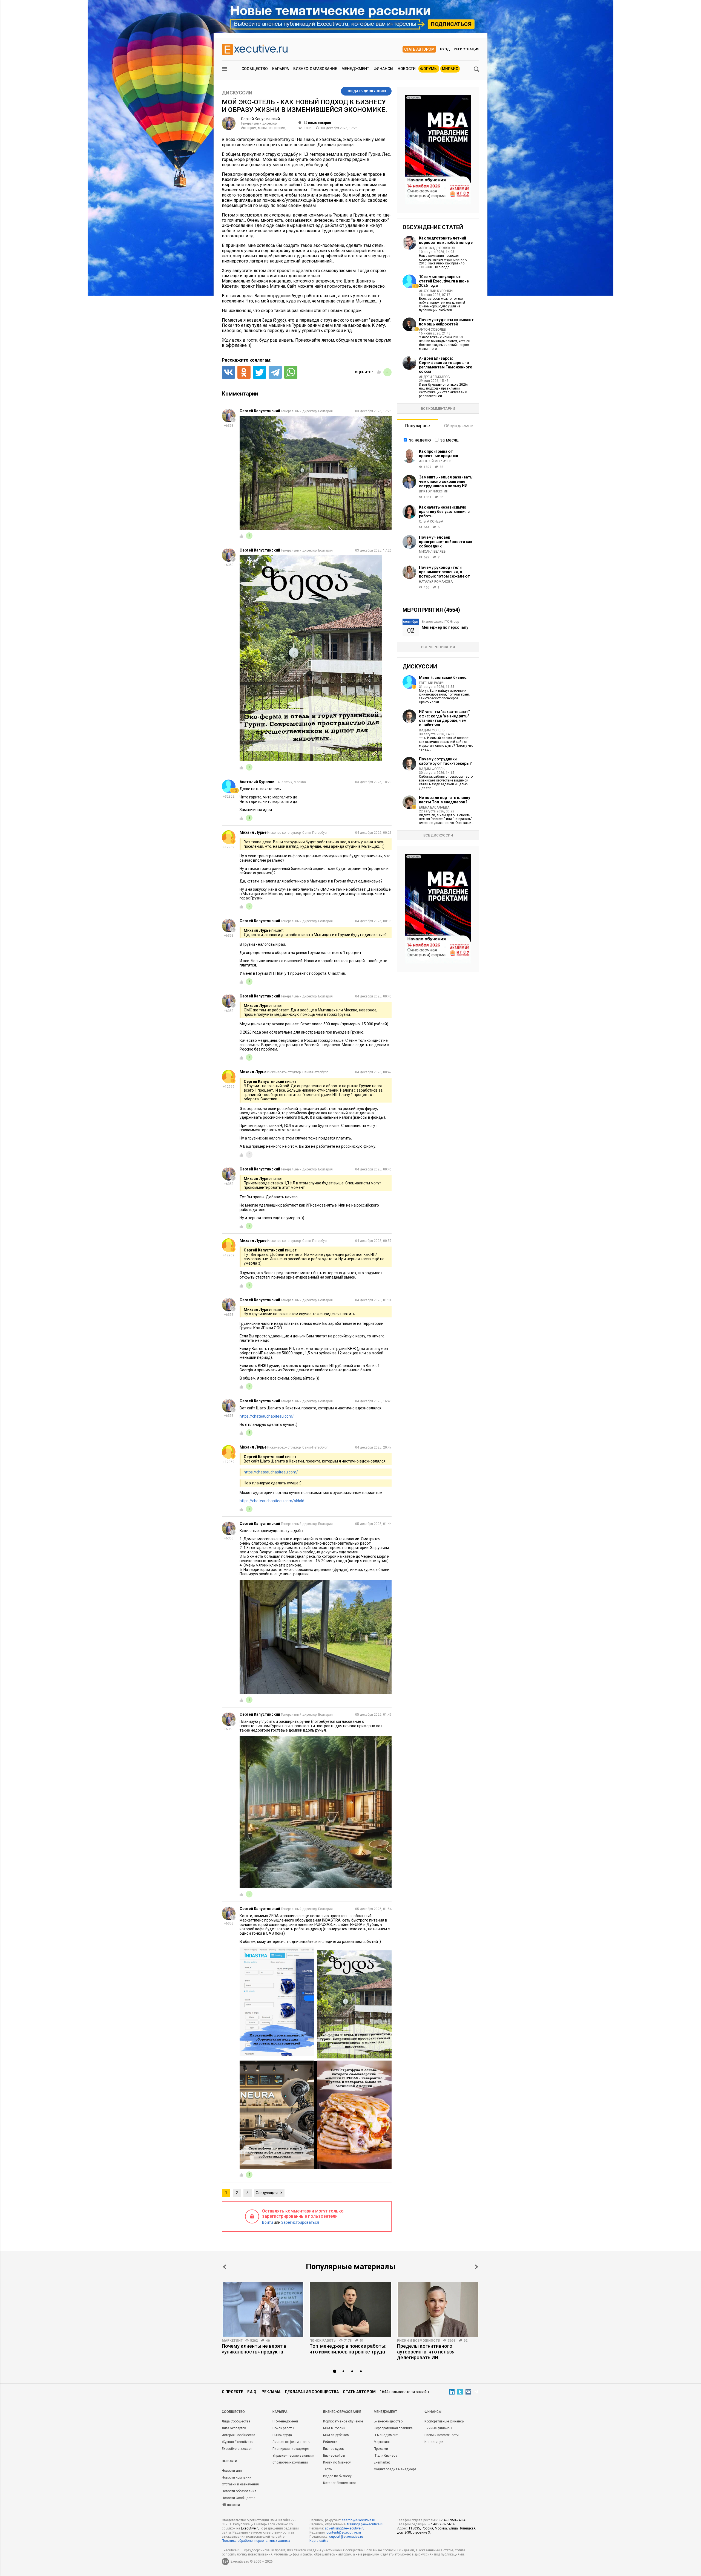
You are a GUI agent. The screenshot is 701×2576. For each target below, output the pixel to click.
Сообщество (255, 69)
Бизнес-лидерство (388, 2421)
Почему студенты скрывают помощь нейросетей (446, 322)
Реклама (271, 2392)
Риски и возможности (419, 2341)
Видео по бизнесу (337, 2476)
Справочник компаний (290, 2462)
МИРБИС (450, 69)
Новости (407, 69)
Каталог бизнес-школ (340, 2483)
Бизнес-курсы (334, 2449)
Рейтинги (330, 2442)
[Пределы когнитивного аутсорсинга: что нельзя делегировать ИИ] (438, 2309)
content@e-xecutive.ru (344, 2532)
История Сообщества (239, 2435)
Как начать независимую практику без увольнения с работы (444, 512)
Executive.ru (250, 2528)
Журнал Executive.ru (238, 2442)
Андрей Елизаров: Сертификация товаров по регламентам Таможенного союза (446, 365)
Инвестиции (434, 2442)
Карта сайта (319, 2541)
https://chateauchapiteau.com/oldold (272, 1501)
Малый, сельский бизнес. (443, 677)
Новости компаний (237, 2477)
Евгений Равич (432, 683)
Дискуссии (237, 93)
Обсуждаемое (459, 426)
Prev (225, 2267)
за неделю (420, 440)
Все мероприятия (438, 647)
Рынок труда (282, 2435)
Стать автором (419, 49)
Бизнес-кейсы (334, 2456)
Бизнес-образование (315, 69)
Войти (268, 2222)
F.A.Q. (252, 2392)
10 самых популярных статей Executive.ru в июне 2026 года (444, 281)
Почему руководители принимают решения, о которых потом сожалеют (444, 572)
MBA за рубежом (336, 2435)
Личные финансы (438, 2428)
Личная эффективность (291, 2442)
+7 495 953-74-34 (452, 2520)
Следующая (267, 2193)
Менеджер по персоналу (445, 627)
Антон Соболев (433, 330)
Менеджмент (355, 69)
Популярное (417, 426)
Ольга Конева (431, 521)
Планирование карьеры (291, 2449)
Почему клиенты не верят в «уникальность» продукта (254, 2349)
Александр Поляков (437, 248)
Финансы (383, 69)
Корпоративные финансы (444, 2421)
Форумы (429, 69)
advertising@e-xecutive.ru (345, 2528)
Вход (445, 49)
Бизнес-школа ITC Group (440, 622)
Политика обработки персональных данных (256, 2541)
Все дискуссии (438, 835)
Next (476, 2267)
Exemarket (382, 2462)
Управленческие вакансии (294, 2456)
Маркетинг (232, 2341)
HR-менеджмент (285, 2421)
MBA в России (334, 2428)
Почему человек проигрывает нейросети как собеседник (446, 542)
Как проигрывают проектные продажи (439, 454)
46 (268, 2341)
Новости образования (239, 2491)
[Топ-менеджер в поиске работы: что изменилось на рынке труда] (350, 2309)
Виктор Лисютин (434, 491)
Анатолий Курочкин (437, 291)
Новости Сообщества (239, 2498)
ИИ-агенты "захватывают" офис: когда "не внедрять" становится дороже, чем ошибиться (444, 718)
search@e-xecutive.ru (358, 2520)
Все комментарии (438, 409)
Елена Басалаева (434, 807)
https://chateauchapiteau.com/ (267, 1416)
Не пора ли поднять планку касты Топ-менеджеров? (445, 800)
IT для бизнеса (386, 2456)
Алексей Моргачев (435, 461)
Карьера (281, 69)
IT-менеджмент (386, 2435)
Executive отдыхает (237, 2449)
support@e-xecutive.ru (346, 2537)
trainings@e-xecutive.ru (365, 2524)
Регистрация (466, 49)
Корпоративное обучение (343, 2421)
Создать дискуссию (366, 91)
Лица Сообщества (236, 2421)
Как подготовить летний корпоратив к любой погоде (446, 240)
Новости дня (232, 2471)
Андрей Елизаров (434, 377)
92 (466, 2341)
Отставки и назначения (240, 2484)
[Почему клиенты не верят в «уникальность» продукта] (263, 2309)
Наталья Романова (436, 582)
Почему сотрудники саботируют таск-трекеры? (445, 761)
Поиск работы (323, 2341)
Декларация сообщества (312, 2392)
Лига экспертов (234, 2428)
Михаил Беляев (432, 552)
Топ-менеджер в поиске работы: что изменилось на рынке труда (348, 2349)
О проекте (232, 2392)
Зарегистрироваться (300, 2222)
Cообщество (233, 2412)
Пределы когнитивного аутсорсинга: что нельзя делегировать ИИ (426, 2352)
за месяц (449, 440)
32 (317, 123)
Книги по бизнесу (337, 2462)
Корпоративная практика (393, 2428)
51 (362, 2341)
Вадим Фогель (432, 730)
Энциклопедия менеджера (395, 2469)
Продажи (381, 2449)
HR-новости (231, 2505)
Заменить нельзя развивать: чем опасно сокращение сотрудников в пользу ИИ (446, 481)
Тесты (328, 2469)
